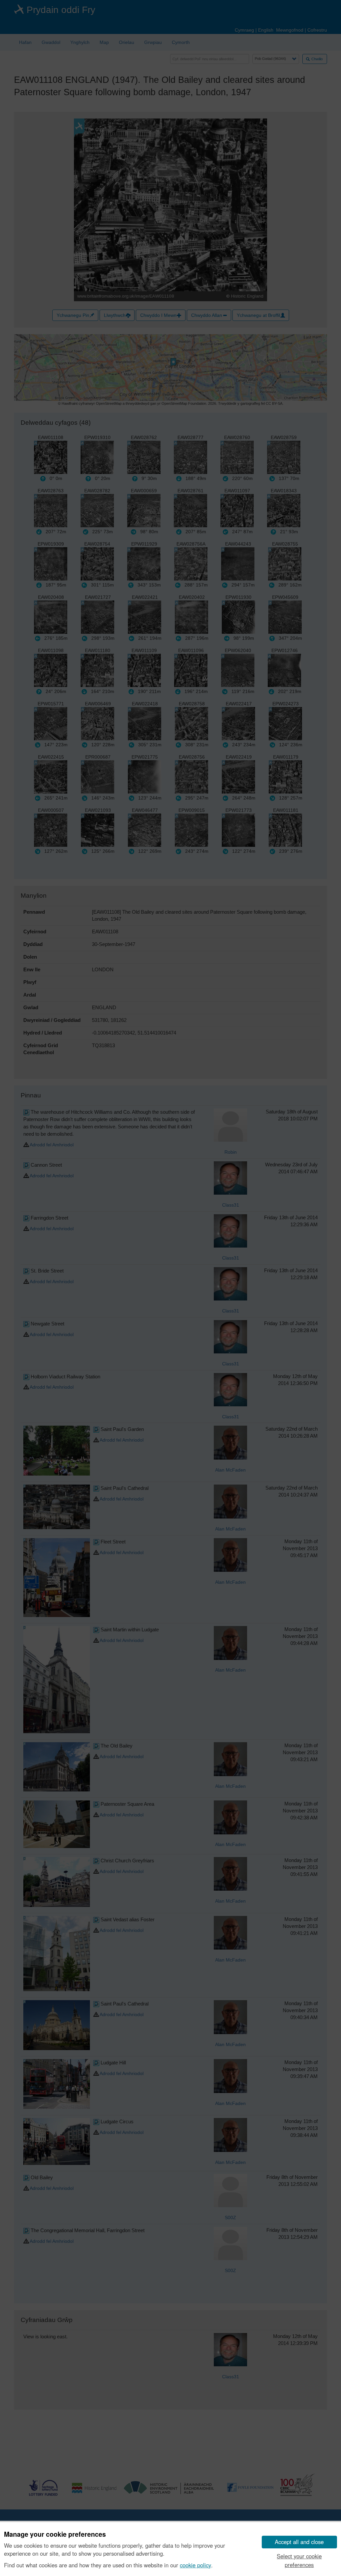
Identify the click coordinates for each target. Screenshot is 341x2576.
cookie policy (195, 2565)
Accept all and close (299, 2542)
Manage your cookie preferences (55, 2534)
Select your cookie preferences (299, 2560)
